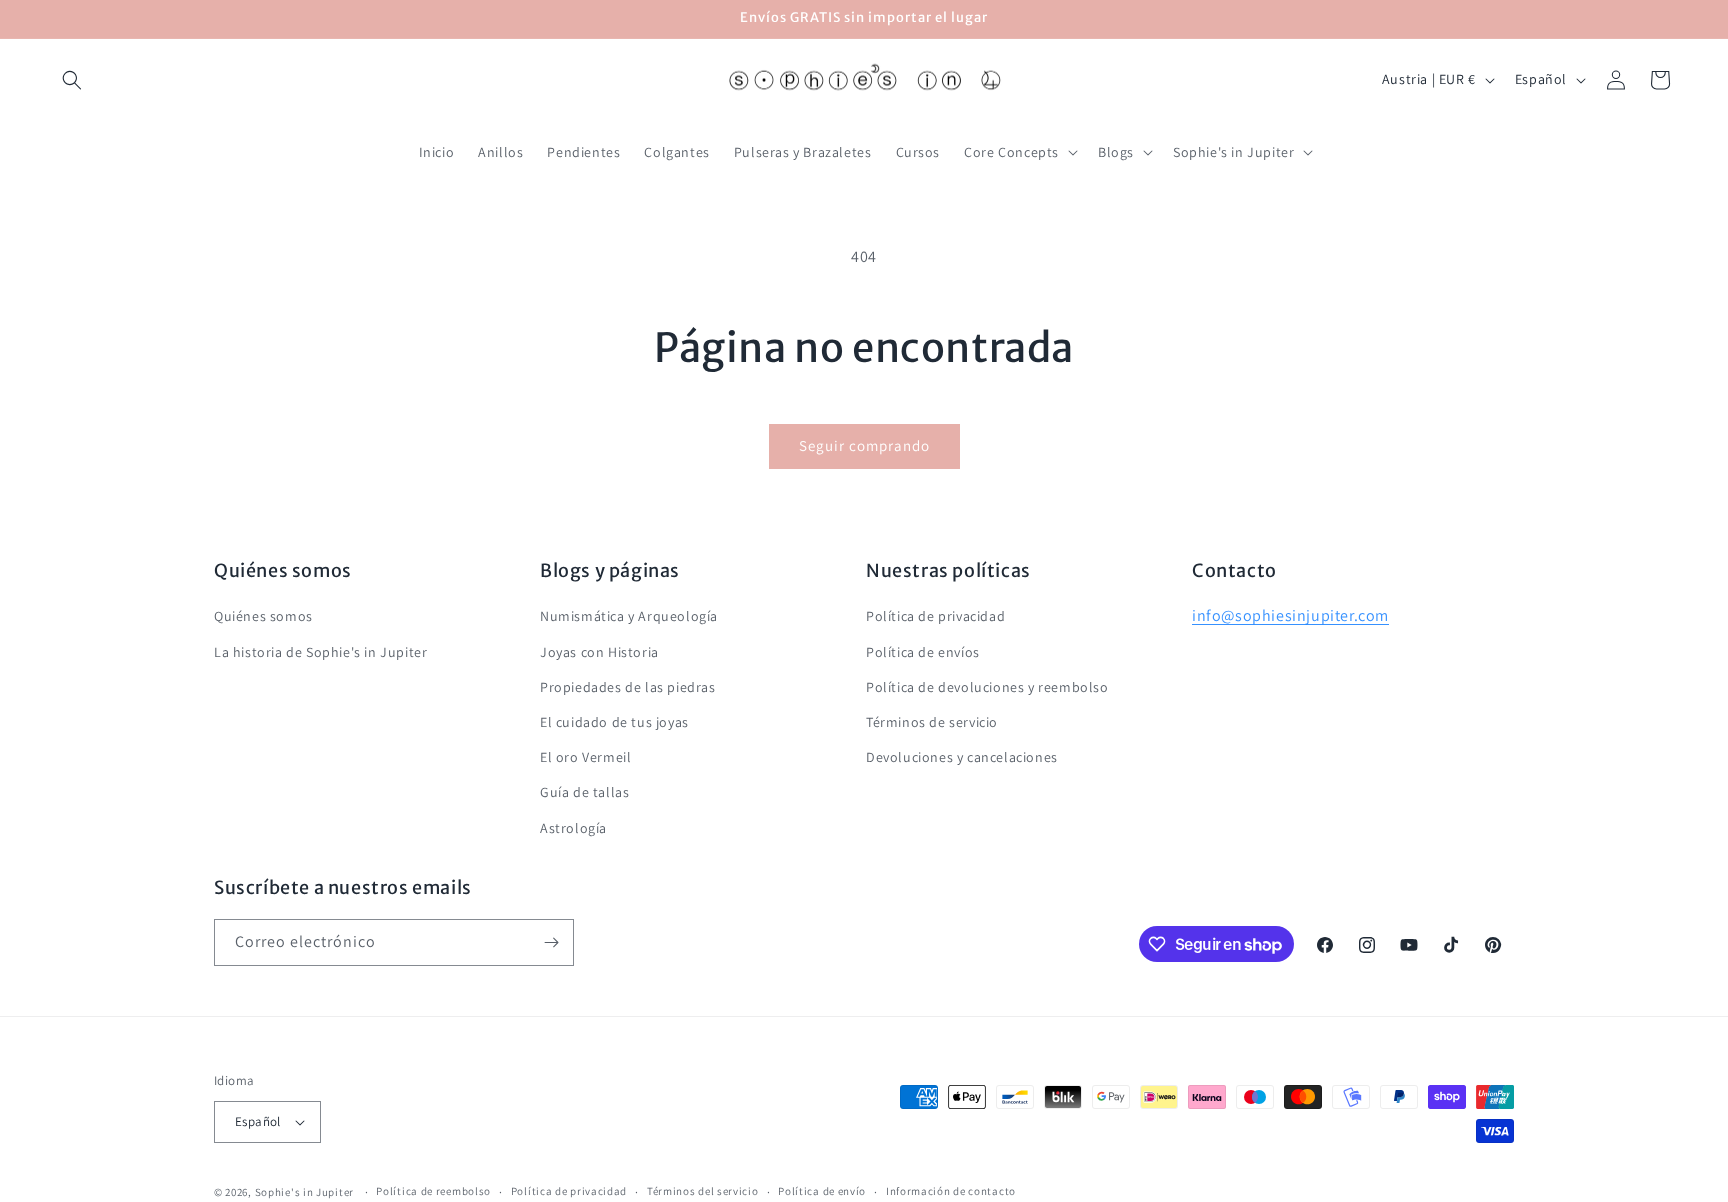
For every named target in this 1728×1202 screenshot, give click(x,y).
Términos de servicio (932, 722)
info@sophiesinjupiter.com (1290, 615)
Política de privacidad (935, 616)
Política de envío (822, 1191)
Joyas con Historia (599, 652)
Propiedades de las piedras (628, 687)
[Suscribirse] (551, 942)
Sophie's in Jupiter (304, 1192)
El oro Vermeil (585, 757)
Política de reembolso (433, 1191)
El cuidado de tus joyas (614, 722)
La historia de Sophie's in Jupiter (320, 652)
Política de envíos (923, 652)
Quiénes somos (263, 616)
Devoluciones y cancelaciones (962, 757)
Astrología (573, 828)
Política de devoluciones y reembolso (987, 687)
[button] (72, 80)
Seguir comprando (864, 445)
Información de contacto (951, 1191)
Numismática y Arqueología (629, 616)
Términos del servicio (703, 1191)
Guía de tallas (584, 792)
